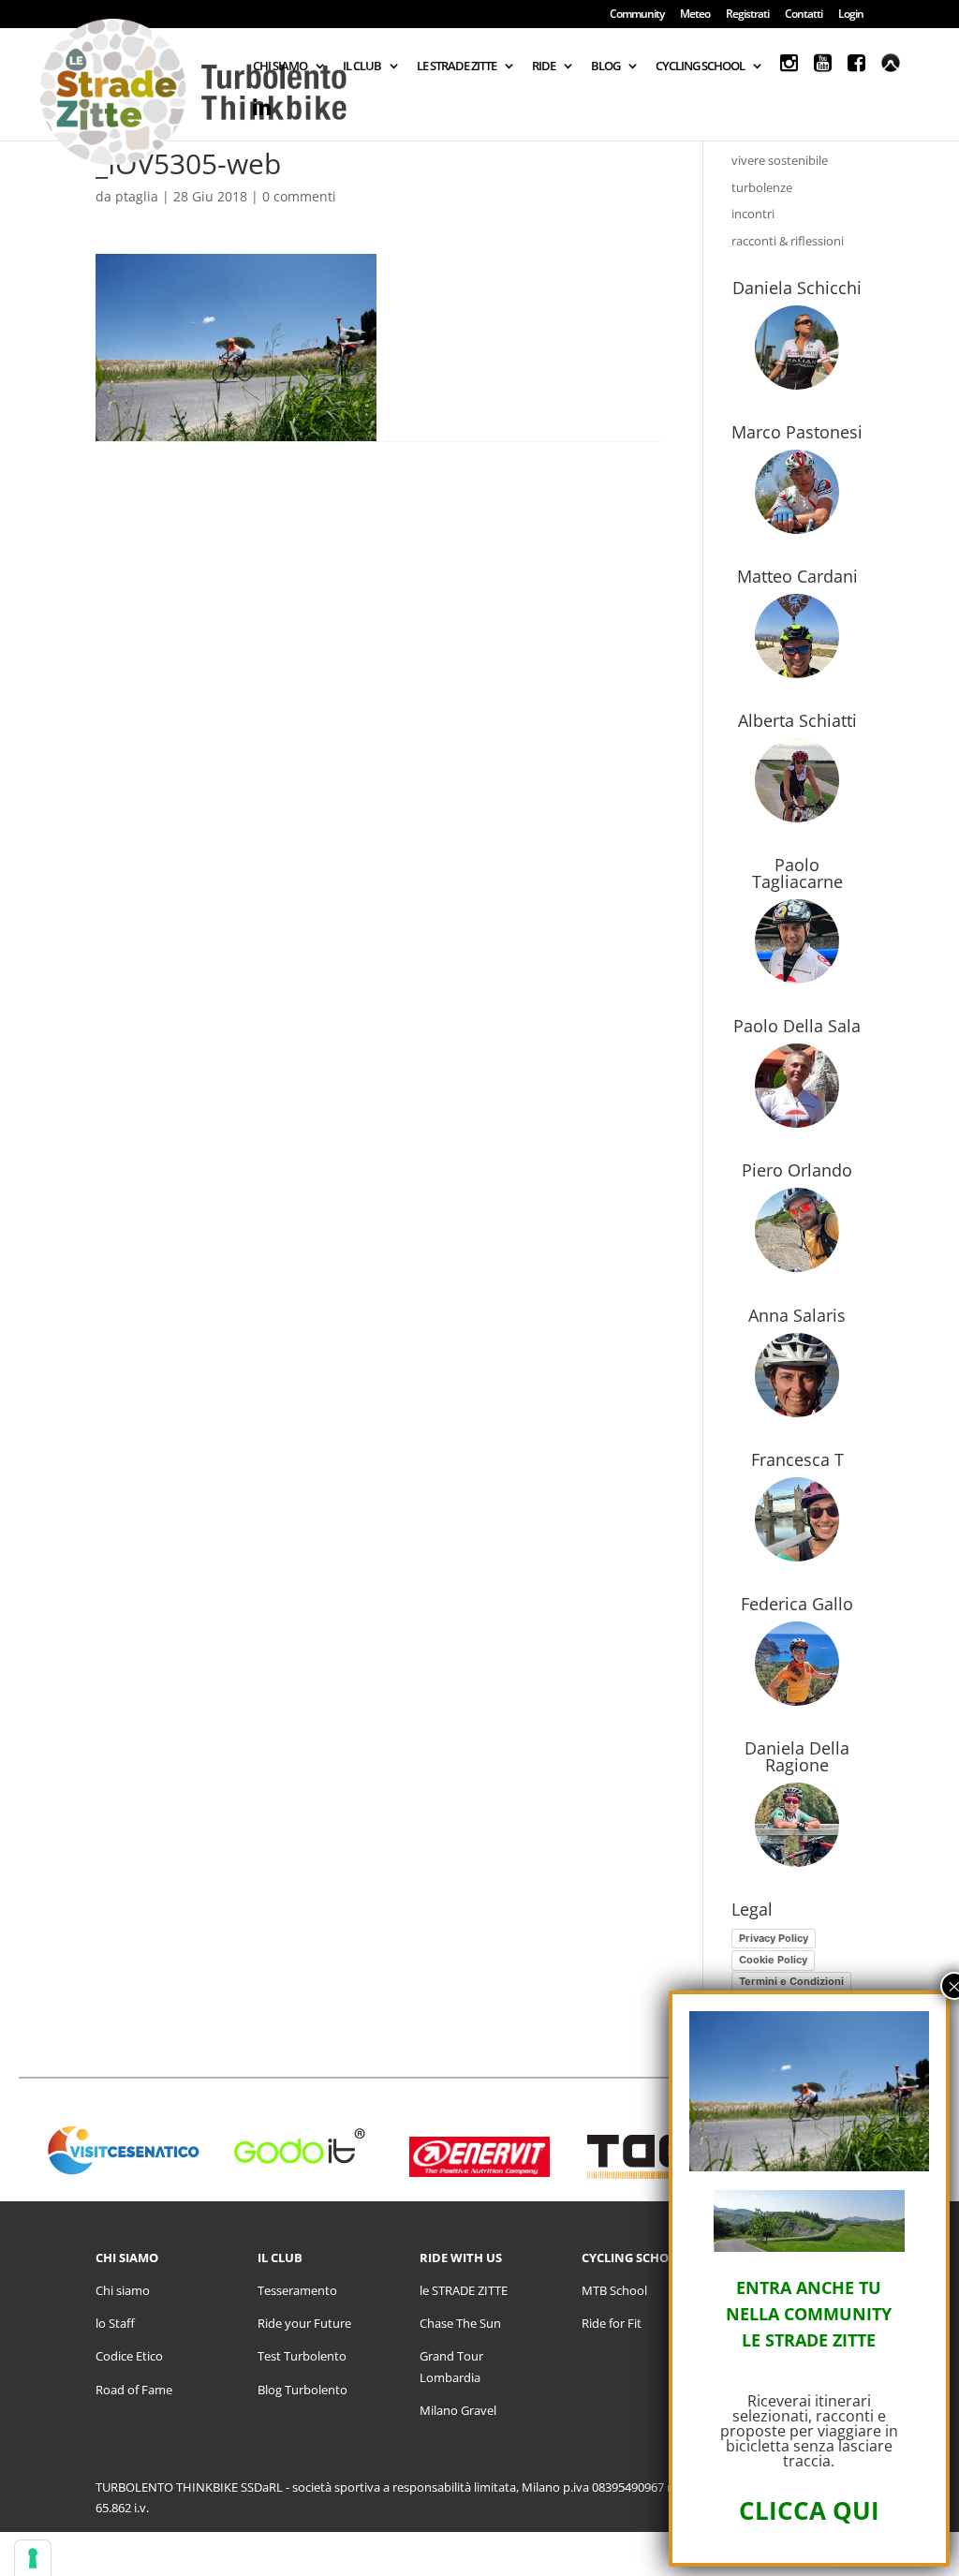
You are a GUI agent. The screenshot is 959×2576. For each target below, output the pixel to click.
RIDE (544, 67)
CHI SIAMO (280, 67)
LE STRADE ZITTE (457, 67)
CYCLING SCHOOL (700, 67)
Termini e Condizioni (791, 1981)
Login (851, 15)
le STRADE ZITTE (464, 2290)
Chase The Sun (460, 2323)
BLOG (605, 67)
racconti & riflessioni (788, 241)
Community (637, 15)
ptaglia (137, 196)
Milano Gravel (458, 2410)
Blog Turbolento (302, 2390)
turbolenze (762, 187)
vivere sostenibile (780, 160)
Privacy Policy (774, 1938)
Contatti (804, 15)
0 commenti (299, 196)
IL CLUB (362, 67)
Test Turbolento (302, 2356)
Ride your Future (304, 2323)
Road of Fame (134, 2390)
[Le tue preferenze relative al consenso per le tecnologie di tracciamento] (33, 2558)
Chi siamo (123, 2290)
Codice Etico (129, 2356)
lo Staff (115, 2323)
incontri (753, 214)
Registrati (747, 15)
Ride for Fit (612, 2323)
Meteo (695, 15)
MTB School (614, 2290)
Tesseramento (297, 2290)
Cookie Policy (773, 1960)
